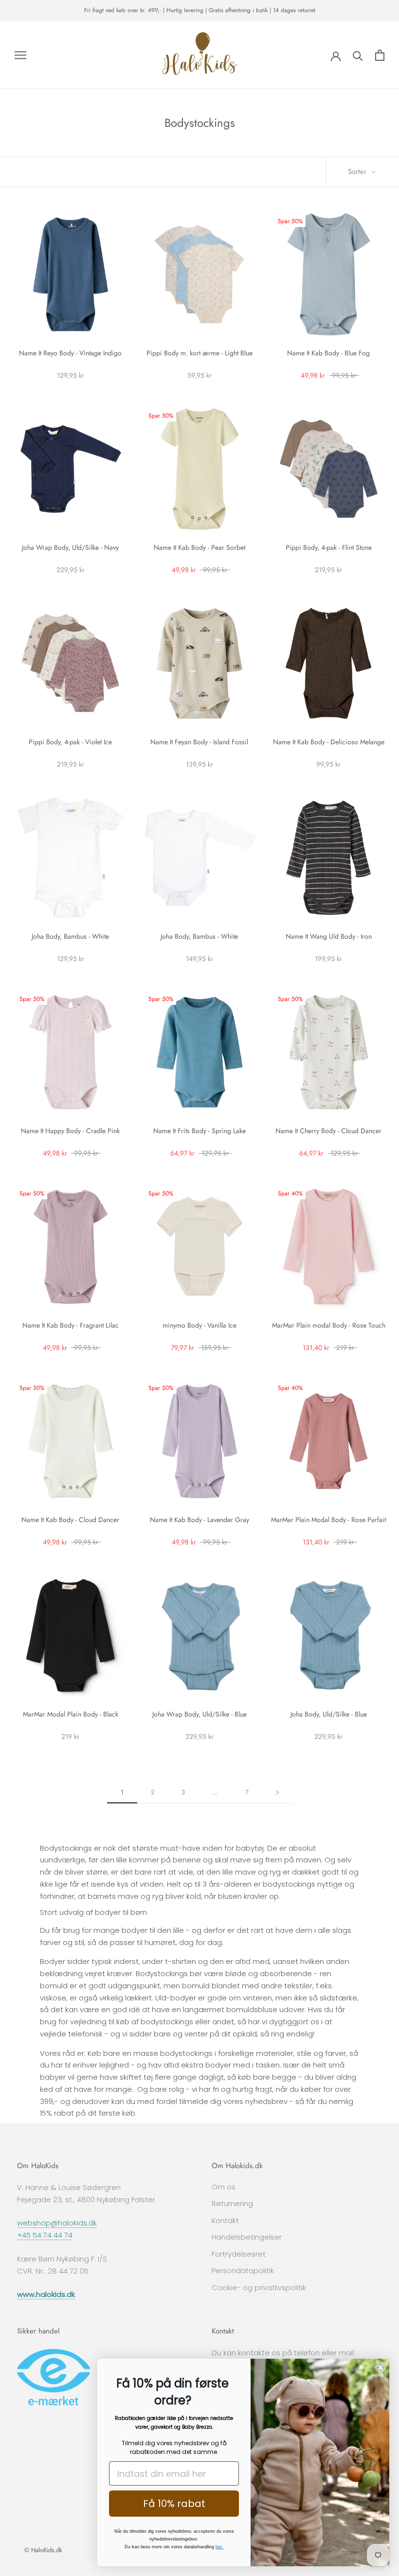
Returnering (232, 2203)
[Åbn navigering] (20, 55)
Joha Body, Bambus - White (70, 936)
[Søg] (358, 55)
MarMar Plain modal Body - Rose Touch (329, 1325)
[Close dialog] (381, 2367)
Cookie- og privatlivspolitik (259, 2287)
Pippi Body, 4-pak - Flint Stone (329, 547)
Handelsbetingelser (247, 2237)
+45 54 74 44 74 (45, 2235)
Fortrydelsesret (239, 2254)
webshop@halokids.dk (57, 2223)
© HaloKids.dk (43, 2550)
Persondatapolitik (243, 2270)
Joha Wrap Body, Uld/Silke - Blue (199, 1714)
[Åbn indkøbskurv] (380, 55)
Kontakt (225, 2220)
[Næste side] (277, 1792)
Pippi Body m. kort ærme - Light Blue (199, 353)
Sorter (358, 172)
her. (219, 2547)
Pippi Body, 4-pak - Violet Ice (70, 742)
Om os (224, 2187)
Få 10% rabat (174, 2504)
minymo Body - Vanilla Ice (199, 1325)
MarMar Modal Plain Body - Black (71, 1714)
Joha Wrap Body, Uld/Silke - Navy (70, 547)
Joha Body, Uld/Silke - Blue (329, 1714)
